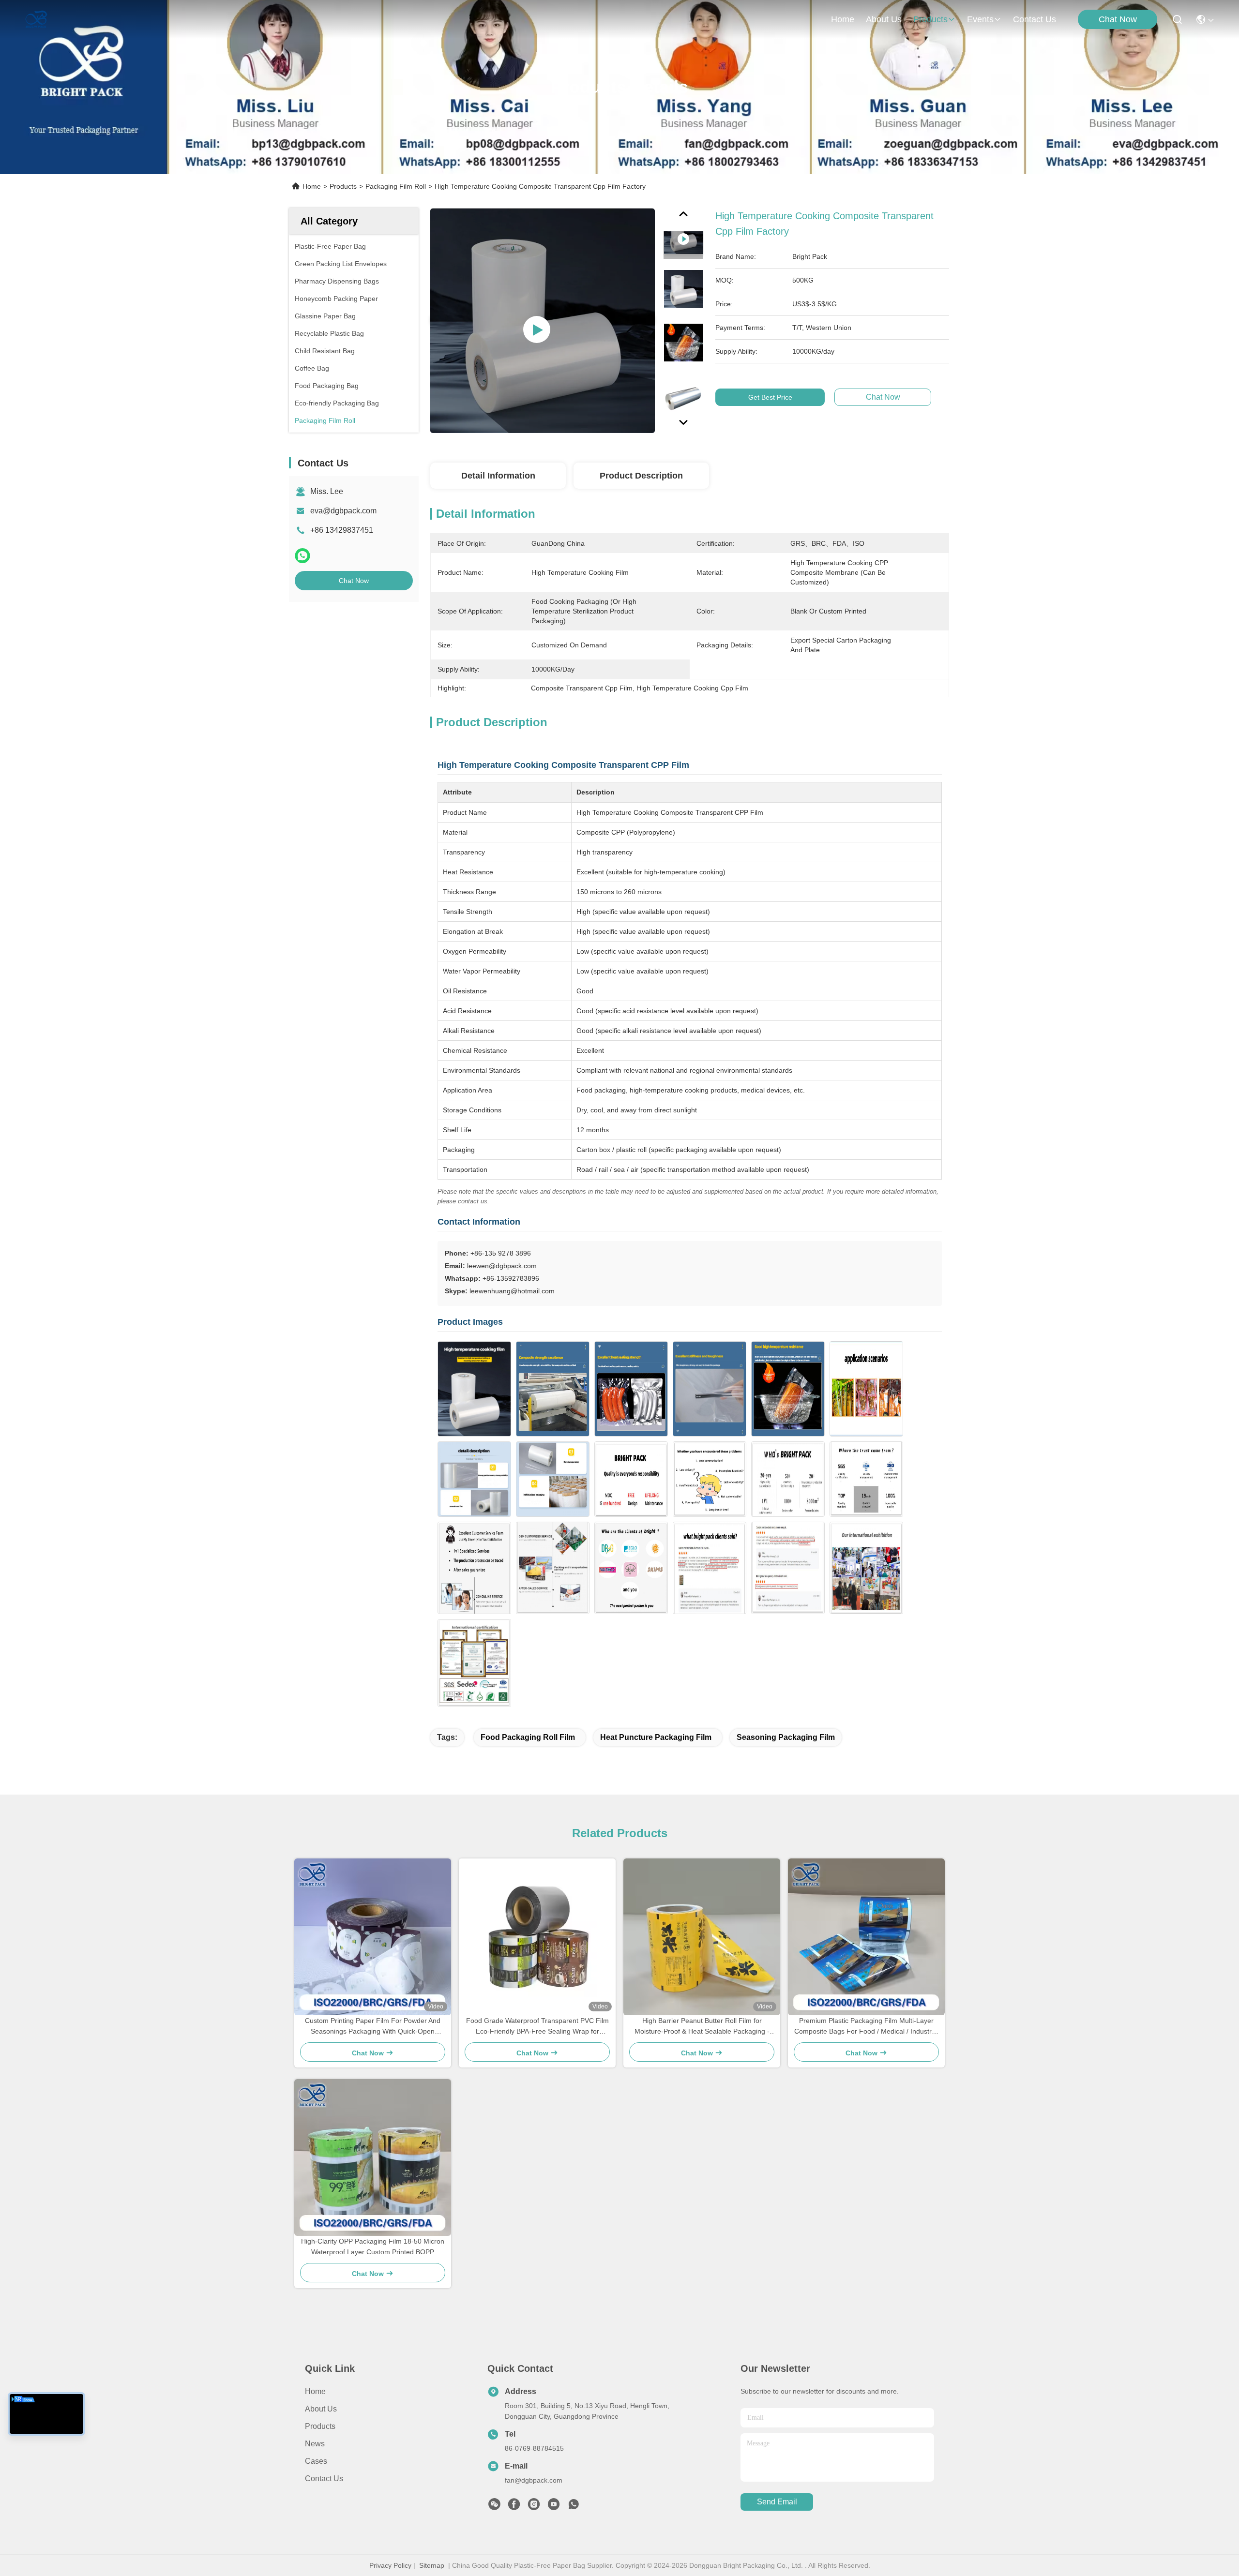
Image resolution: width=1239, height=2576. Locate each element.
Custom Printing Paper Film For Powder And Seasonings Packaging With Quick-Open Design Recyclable (373, 2027)
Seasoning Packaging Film (786, 1737)
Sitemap (432, 2565)
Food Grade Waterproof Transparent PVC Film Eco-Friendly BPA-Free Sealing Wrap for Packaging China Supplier (537, 2027)
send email (777, 2502)
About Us (321, 2409)
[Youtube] (554, 2507)
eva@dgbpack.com (343, 511)
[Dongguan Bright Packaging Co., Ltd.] (36, 19)
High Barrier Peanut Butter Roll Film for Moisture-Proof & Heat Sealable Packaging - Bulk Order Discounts (702, 2027)
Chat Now (1118, 19)
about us (884, 19)
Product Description (641, 476)
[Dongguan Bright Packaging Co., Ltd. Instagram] (534, 2507)
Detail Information (498, 476)
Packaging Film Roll (396, 186)
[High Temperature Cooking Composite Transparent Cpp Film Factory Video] (543, 320)
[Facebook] (514, 2507)
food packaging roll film (528, 1737)
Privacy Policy (390, 2565)
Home (843, 19)
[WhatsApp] (302, 556)
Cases (316, 2461)
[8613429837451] (574, 2507)
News (315, 2444)
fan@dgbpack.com (534, 2480)
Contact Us (324, 2479)
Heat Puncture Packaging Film (656, 1737)
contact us (1035, 19)
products (930, 19)
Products (343, 186)
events (980, 19)
